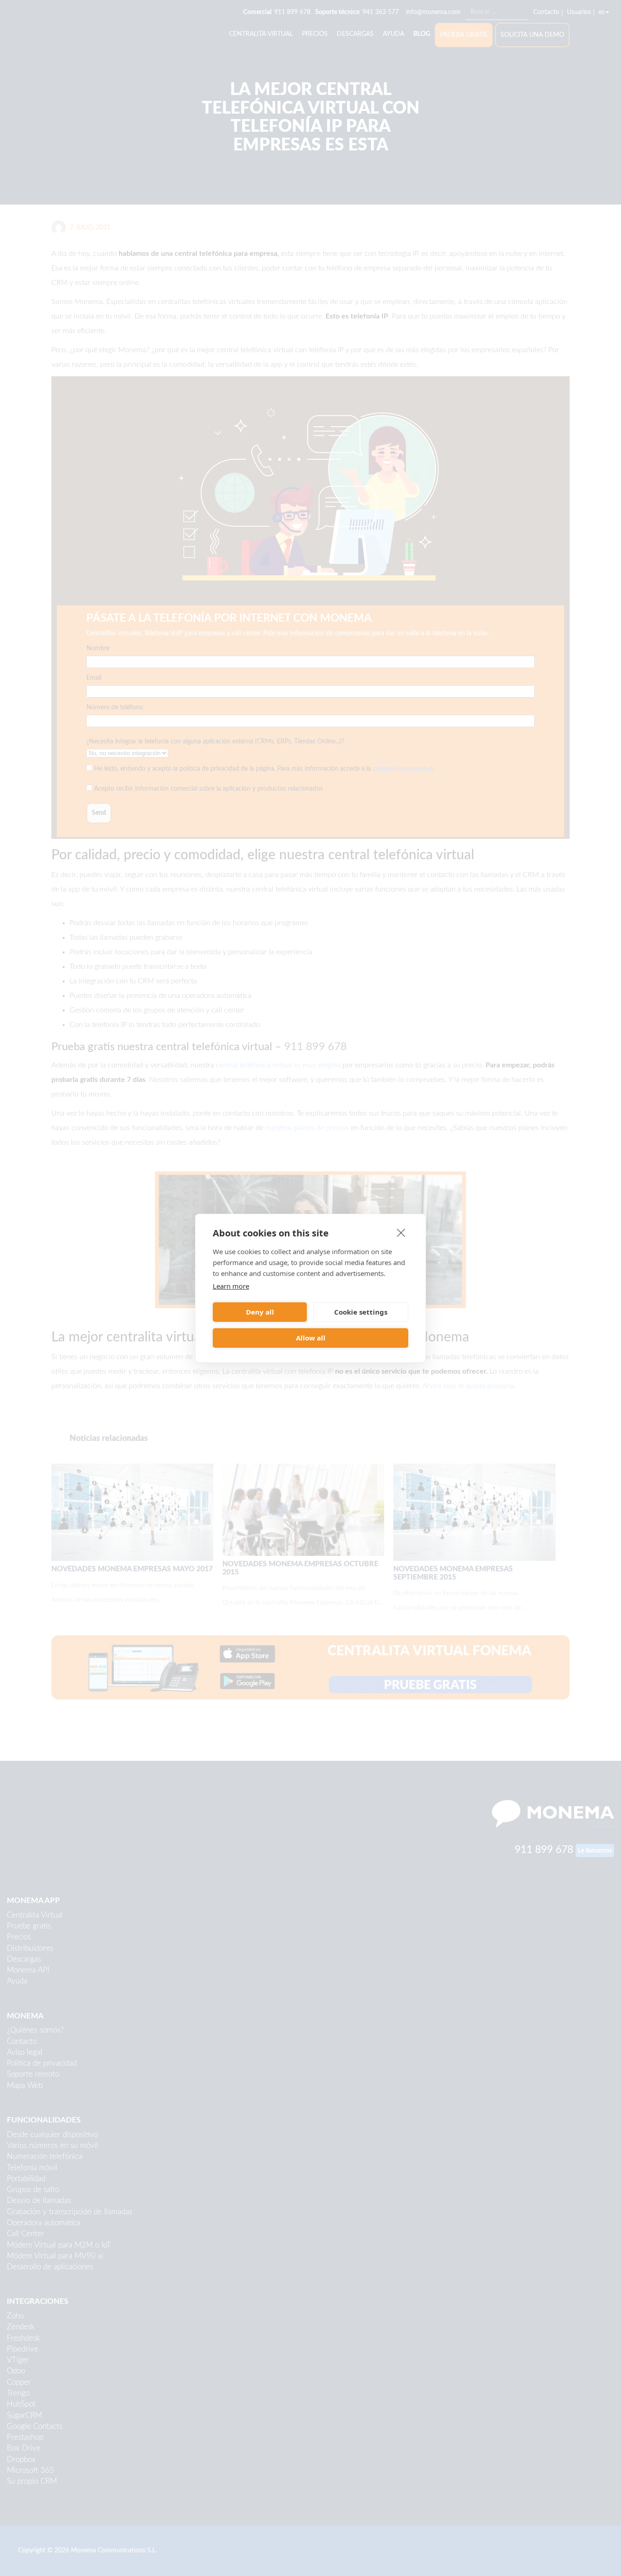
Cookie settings (361, 1312)
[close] (401, 1232)
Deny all (260, 1312)
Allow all (311, 1338)
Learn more (231, 1286)
